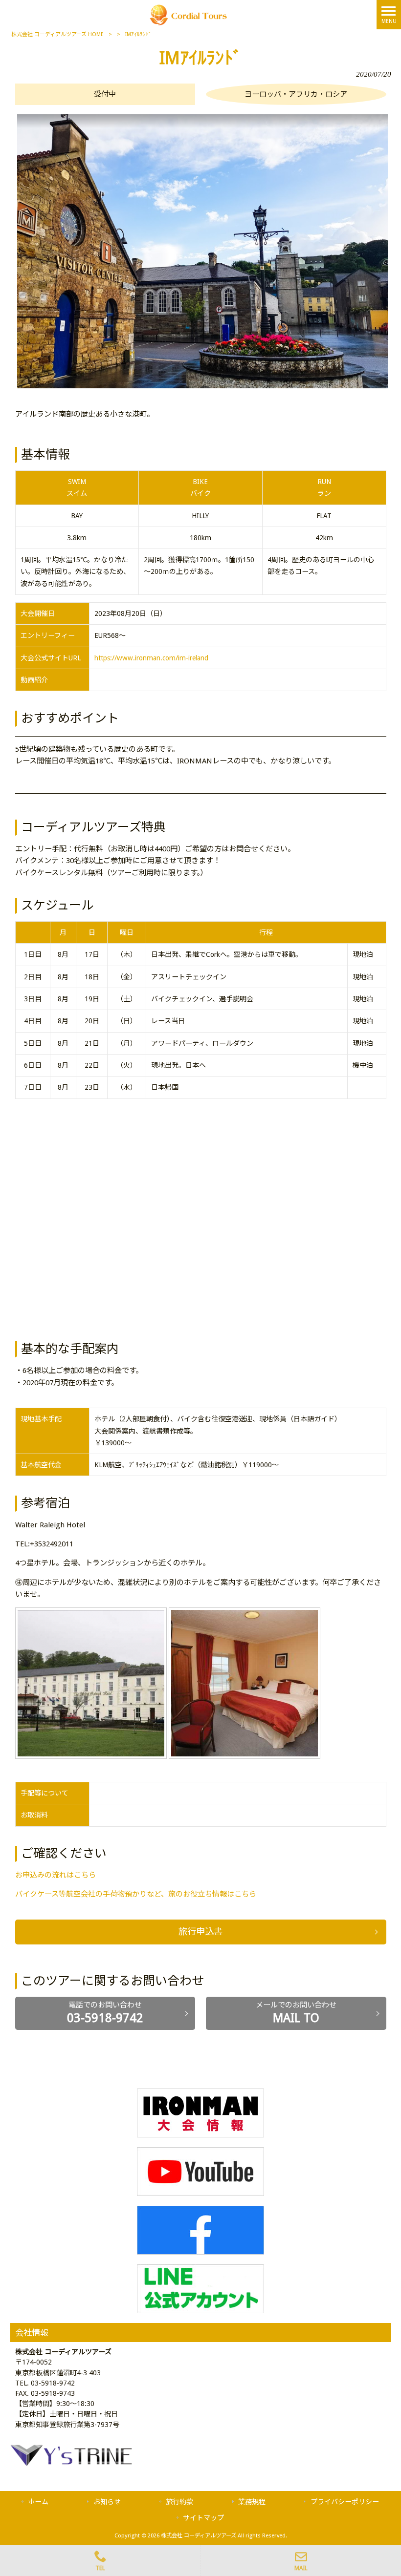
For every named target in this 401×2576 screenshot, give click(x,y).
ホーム (38, 2502)
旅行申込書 (200, 1932)
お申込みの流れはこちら (56, 1875)
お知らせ (107, 2502)
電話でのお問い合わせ (105, 2013)
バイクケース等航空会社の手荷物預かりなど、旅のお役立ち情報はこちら (136, 1894)
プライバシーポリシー (345, 2502)
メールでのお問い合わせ (296, 2013)
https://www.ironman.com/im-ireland (151, 658)
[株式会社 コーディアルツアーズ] (189, 14)
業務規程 (252, 2502)
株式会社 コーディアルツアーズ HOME (57, 34)
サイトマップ (203, 2518)
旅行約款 (179, 2502)
